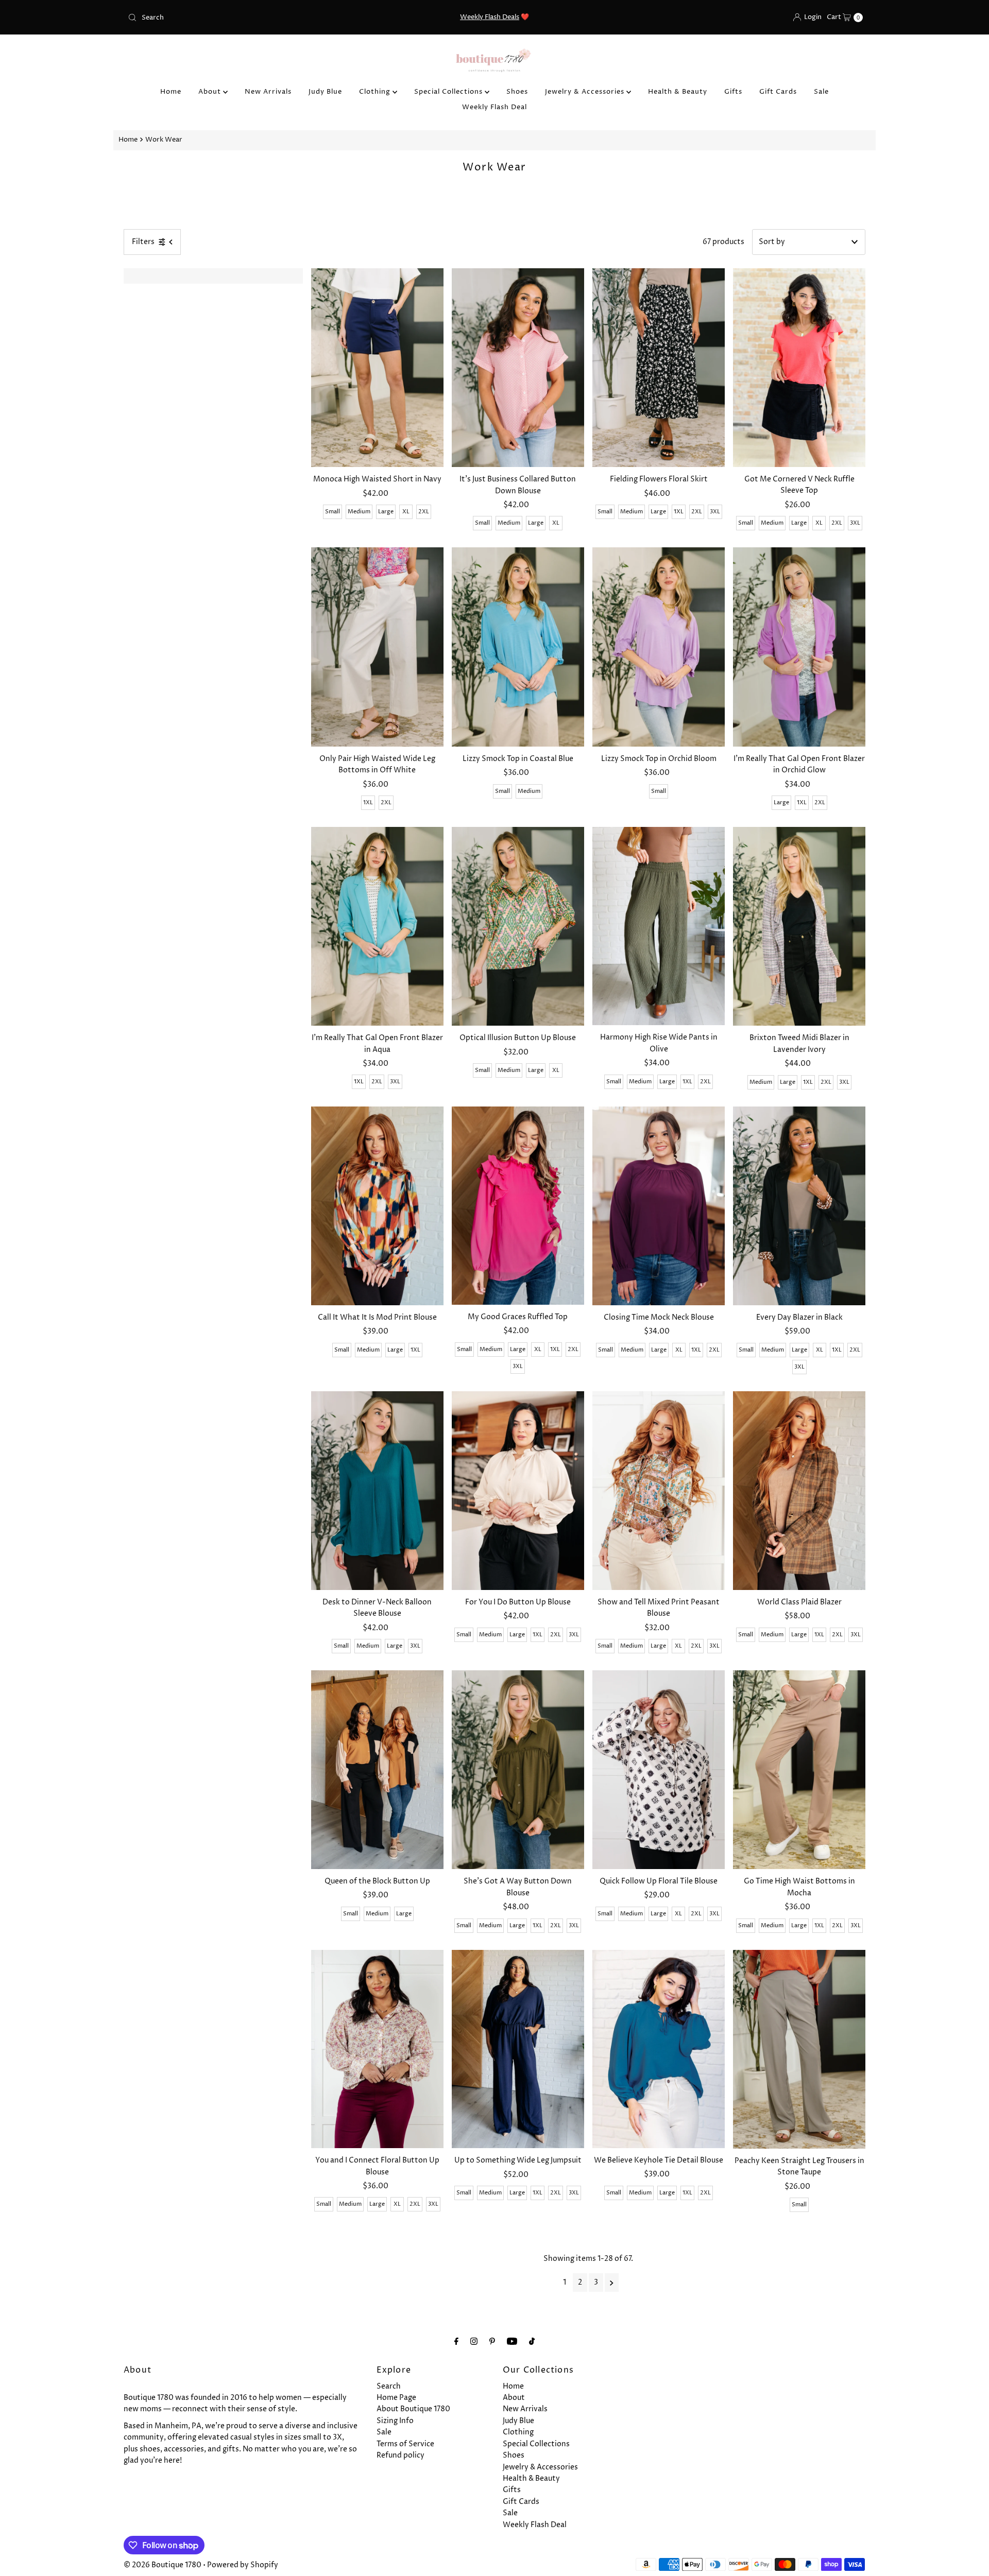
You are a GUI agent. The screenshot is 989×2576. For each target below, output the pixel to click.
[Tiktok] (532, 2342)
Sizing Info (395, 2421)
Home (171, 92)
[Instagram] (474, 2342)
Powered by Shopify (243, 2565)
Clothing (376, 92)
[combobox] (244, 18)
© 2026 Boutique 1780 (163, 2565)
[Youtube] (512, 2342)
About (211, 92)
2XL (424, 512)
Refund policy (400, 2455)
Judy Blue (325, 92)
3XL (715, 512)
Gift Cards (778, 92)
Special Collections (449, 92)
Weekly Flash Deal (494, 107)
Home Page (396, 2398)
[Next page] (612, 2283)
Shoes (517, 92)
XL (406, 512)
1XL (679, 512)
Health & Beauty (678, 92)
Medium (359, 512)
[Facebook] (456, 2342)
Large (386, 512)
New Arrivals (268, 92)
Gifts (733, 92)
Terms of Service (405, 2444)
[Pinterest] (492, 2342)
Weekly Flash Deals (490, 17)
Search (389, 2386)
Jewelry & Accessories (586, 92)
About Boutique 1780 (413, 2409)
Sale (821, 92)
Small (332, 512)
